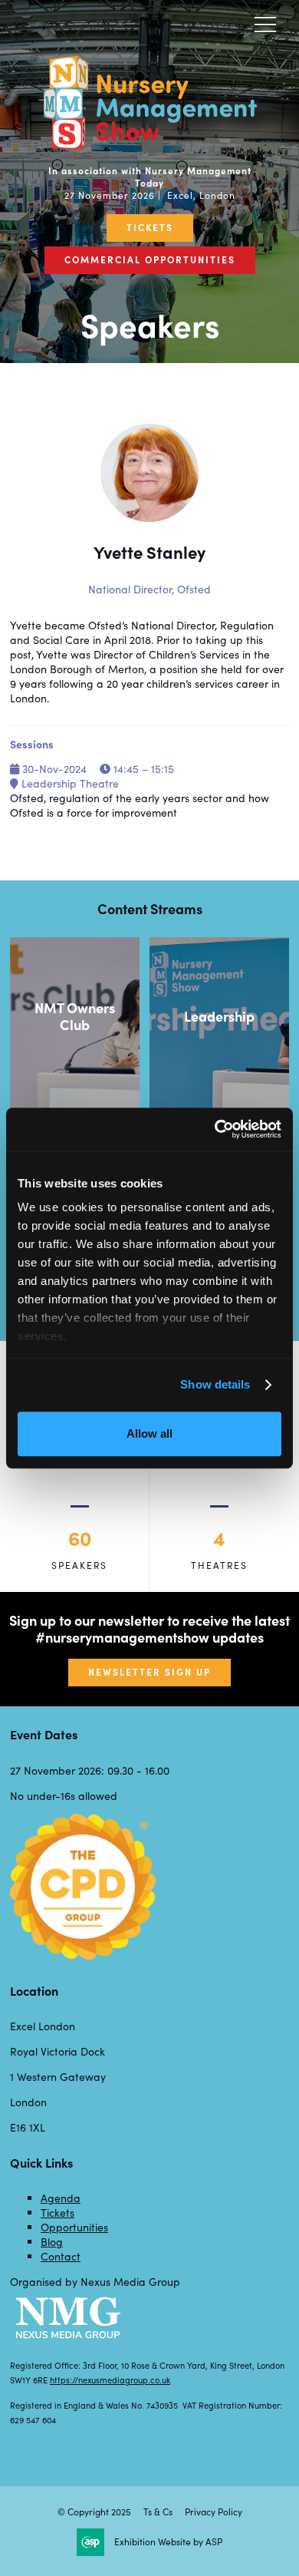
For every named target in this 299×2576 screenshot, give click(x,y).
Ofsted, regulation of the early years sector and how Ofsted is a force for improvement (140, 805)
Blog (52, 2242)
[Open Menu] (265, 24)
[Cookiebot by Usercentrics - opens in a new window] (215, 1129)
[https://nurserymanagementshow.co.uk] (149, 144)
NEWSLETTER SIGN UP (149, 1672)
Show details (215, 1384)
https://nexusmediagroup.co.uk (110, 2380)
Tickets (150, 227)
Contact (61, 2256)
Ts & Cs (158, 2512)
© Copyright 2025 (94, 2512)
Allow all (149, 1433)
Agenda (61, 2198)
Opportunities (74, 2227)
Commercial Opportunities (150, 259)
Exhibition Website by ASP (168, 2542)
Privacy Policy (214, 2512)
